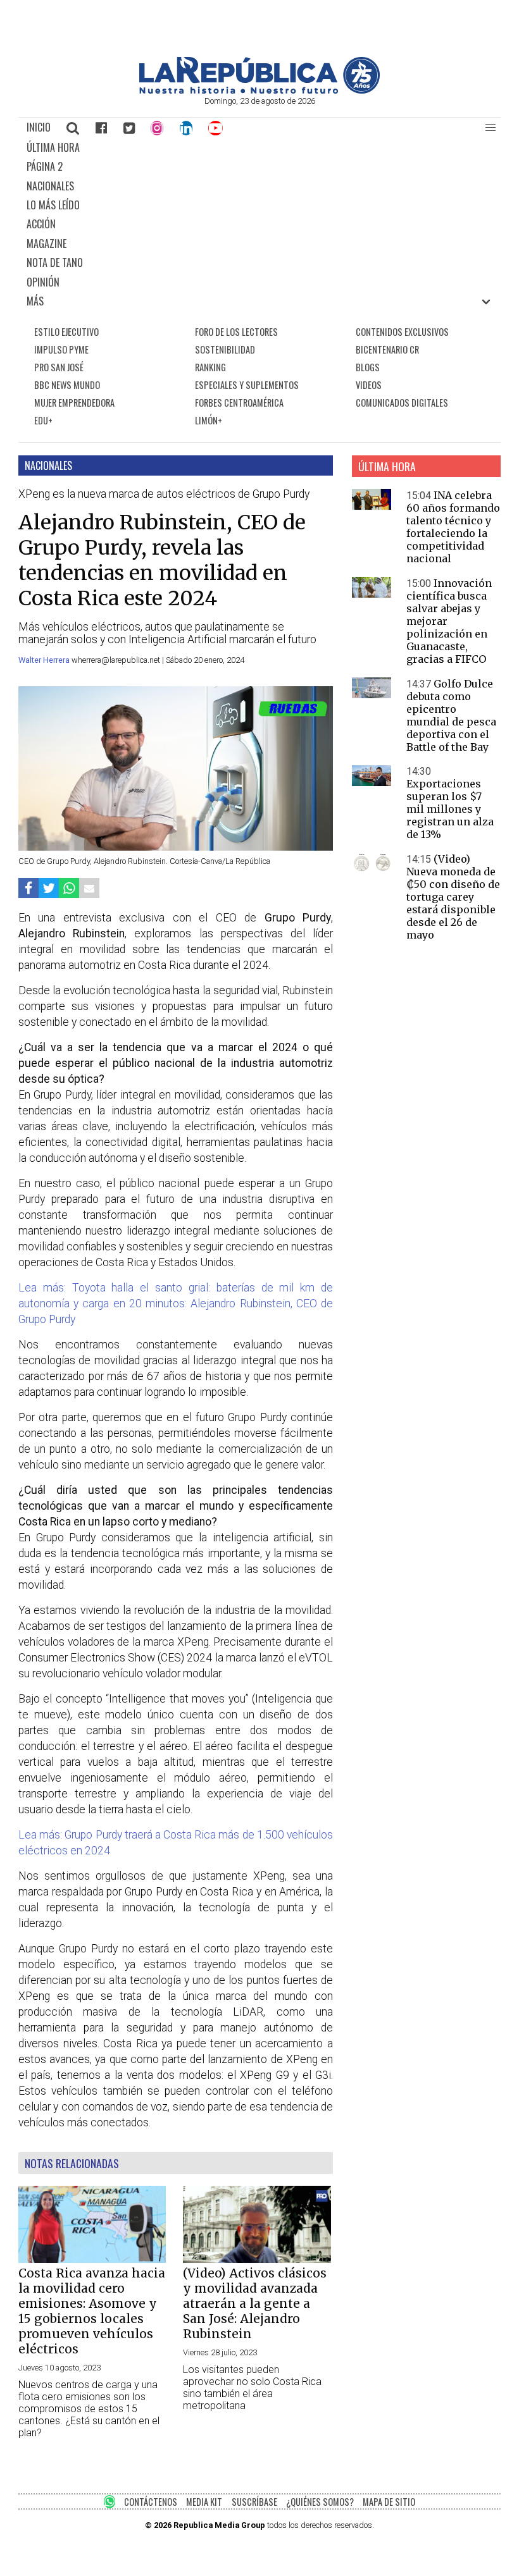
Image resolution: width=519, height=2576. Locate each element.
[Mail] (89, 888)
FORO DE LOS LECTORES (236, 332)
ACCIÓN (41, 224)
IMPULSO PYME (61, 349)
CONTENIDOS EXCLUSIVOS (402, 332)
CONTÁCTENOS (151, 2502)
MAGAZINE (47, 243)
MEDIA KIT (204, 2502)
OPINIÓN (43, 282)
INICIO (39, 127)
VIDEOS (369, 385)
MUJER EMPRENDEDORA (74, 403)
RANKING (210, 367)
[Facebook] (101, 128)
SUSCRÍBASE (254, 2502)
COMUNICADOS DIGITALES (402, 403)
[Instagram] (157, 128)
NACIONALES (50, 186)
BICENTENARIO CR (387, 349)
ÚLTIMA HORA (53, 147)
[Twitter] (129, 128)
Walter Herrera (45, 660)
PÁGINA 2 (45, 166)
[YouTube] (216, 128)
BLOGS (368, 367)
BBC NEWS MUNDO (67, 385)
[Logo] (259, 90)
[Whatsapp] (69, 888)
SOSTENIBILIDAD (225, 349)
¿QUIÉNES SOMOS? (320, 2502)
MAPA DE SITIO (389, 2502)
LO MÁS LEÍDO (53, 205)
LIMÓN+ (209, 420)
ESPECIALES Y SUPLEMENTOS (247, 385)
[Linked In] (186, 128)
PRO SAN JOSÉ (59, 367)
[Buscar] (73, 128)
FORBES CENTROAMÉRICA (239, 403)
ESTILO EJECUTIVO (66, 332)
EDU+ (43, 420)
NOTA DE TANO (55, 262)
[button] (491, 128)
